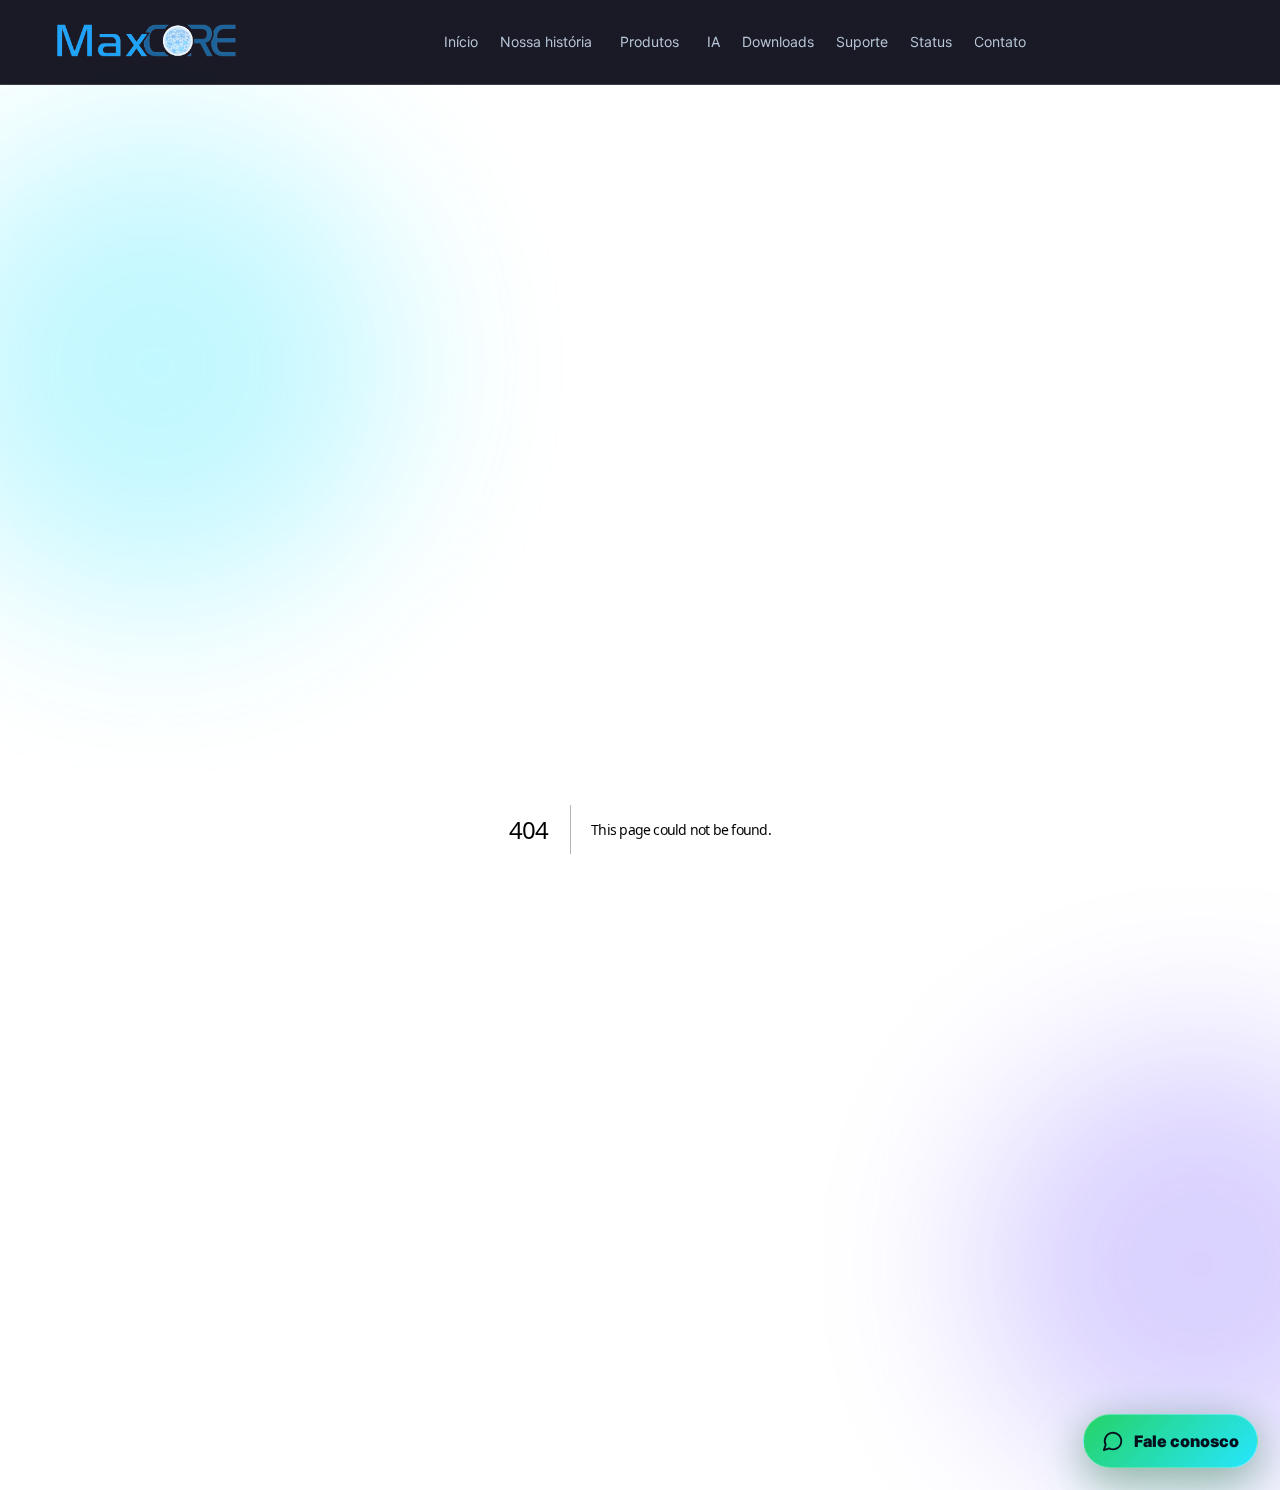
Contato (1000, 41)
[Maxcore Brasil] (146, 42)
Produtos (649, 41)
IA (713, 41)
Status (931, 41)
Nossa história (546, 41)
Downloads (778, 41)
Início (461, 41)
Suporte (862, 41)
